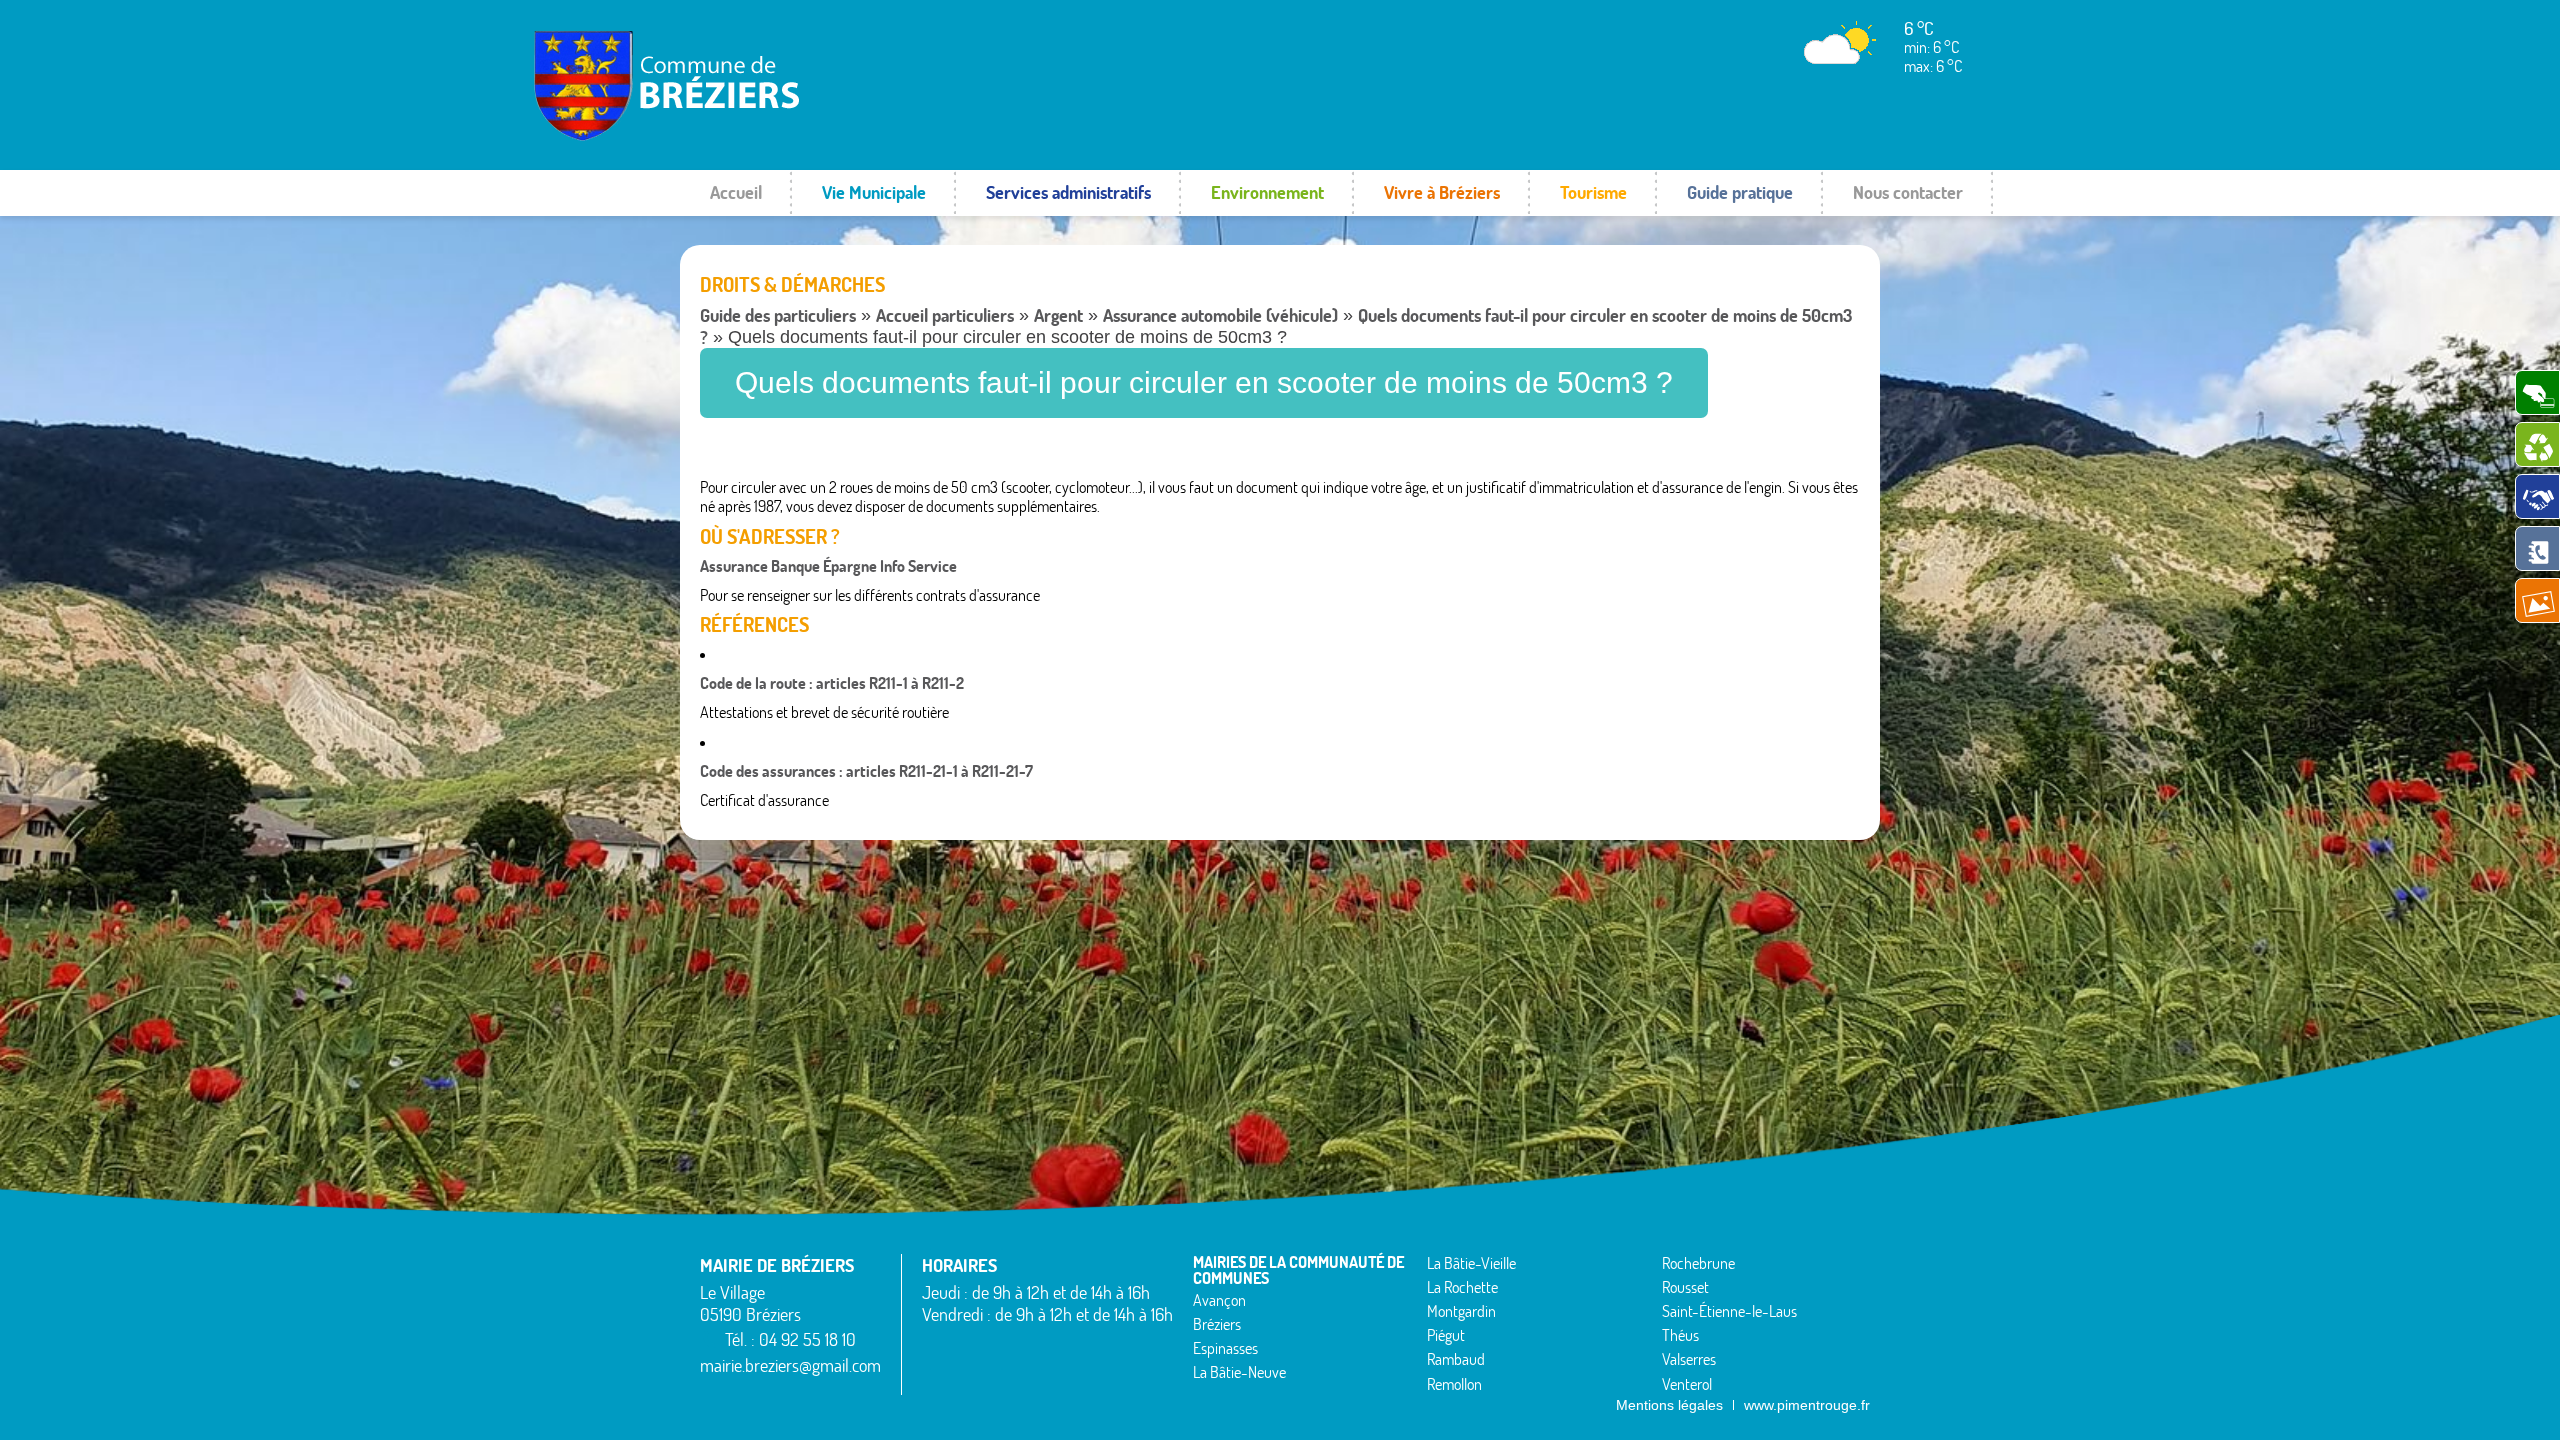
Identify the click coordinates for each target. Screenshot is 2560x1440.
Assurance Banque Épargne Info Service (828, 566)
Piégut (1446, 1335)
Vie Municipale (874, 192)
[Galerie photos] (2537, 600)
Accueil (736, 192)
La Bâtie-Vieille (1471, 1263)
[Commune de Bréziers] (754, 135)
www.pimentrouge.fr (1807, 1405)
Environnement (1267, 192)
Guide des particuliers (778, 315)
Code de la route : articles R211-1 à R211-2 (832, 683)
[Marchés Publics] (2537, 496)
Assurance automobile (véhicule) (1220, 315)
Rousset (1685, 1287)
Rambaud (1456, 1359)
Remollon (1454, 1384)
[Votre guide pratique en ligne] (2537, 548)
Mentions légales (1669, 1405)
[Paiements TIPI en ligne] (2537, 392)
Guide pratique (1740, 192)
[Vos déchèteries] (2537, 444)
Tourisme (1593, 192)
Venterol (1687, 1384)
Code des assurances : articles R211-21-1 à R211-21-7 (866, 771)
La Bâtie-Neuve (1239, 1372)
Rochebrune (1698, 1263)
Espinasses (1225, 1348)
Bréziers (1217, 1324)
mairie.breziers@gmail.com (790, 1365)
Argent (1058, 315)
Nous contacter (1908, 192)
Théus (1680, 1335)
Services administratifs (1068, 192)
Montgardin (1461, 1311)
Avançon (1219, 1300)
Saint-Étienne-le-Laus (1729, 1311)
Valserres (1689, 1359)
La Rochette (1462, 1287)
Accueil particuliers (945, 315)
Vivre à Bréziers (1442, 192)
